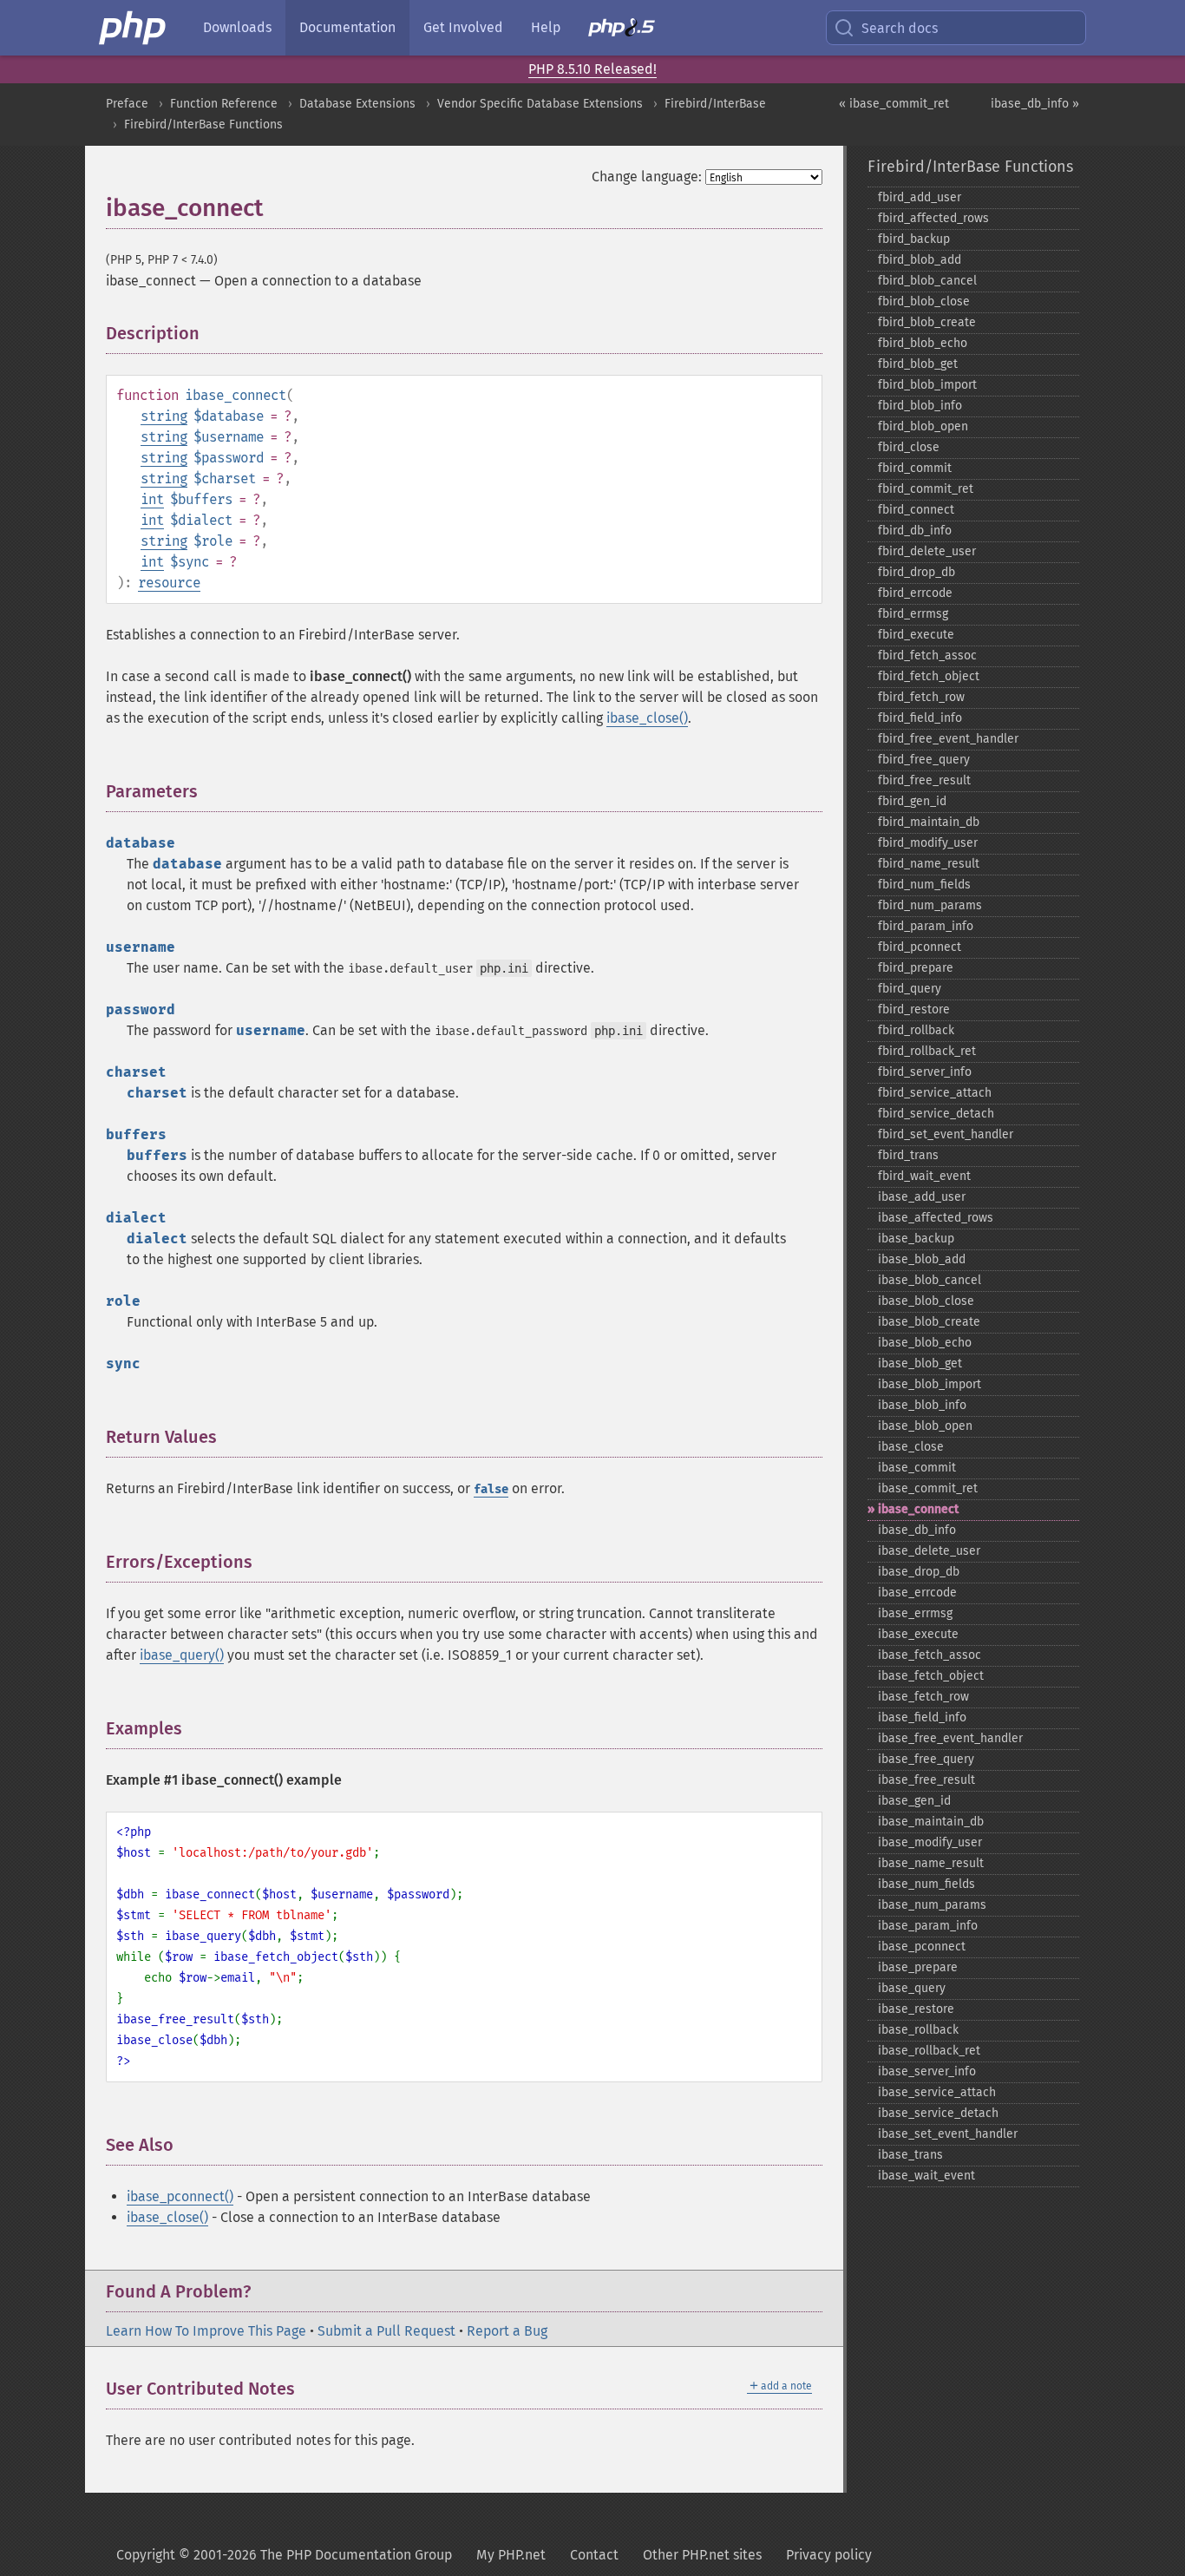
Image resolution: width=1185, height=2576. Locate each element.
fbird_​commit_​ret (926, 489)
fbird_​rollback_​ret (927, 1051)
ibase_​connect (918, 1509)
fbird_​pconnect (920, 947)
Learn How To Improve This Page (206, 2331)
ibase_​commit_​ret (928, 1488)
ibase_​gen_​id (914, 1801)
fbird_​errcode (915, 593)
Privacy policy (829, 2555)
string (164, 416)
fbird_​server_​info (925, 1072)
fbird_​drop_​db (917, 572)
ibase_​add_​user (922, 1197)
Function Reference (224, 104)
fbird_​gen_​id (912, 801)
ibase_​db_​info (917, 1530)
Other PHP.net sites (702, 2555)
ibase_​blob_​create (929, 1322)
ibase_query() (182, 1655)
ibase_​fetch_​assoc (930, 1655)
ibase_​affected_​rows (936, 1218)
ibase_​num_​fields (926, 1884)
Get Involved (463, 27)
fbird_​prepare (916, 968)
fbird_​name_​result (929, 864)
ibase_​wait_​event (926, 2176)
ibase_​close (911, 1447)
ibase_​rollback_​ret (929, 2051)
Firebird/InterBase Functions (203, 125)
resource (169, 583)
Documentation (347, 27)
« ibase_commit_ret (894, 104)
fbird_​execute (916, 635)
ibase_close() (647, 718)
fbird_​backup (914, 239)
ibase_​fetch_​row (923, 1697)
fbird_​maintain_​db (929, 822)
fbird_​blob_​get (918, 364)
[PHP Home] (134, 28)
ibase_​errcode (917, 1593)
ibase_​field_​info (922, 1717)
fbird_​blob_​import (927, 385)
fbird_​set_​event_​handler (946, 1134)
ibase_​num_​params (932, 1905)
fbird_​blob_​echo (923, 343)
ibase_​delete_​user (929, 1551)
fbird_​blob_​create (927, 322)
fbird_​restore (914, 1009)
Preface (127, 104)
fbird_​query (910, 989)
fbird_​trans (908, 1155)
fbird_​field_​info (920, 718)
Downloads (237, 27)
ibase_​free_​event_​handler (950, 1738)
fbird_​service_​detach (936, 1114)
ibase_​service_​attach (937, 2092)
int (152, 499)
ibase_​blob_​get (920, 1363)
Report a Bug (507, 2331)
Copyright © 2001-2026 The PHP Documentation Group (284, 2555)
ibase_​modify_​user (930, 1842)
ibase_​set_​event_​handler (948, 2134)
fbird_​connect (916, 510)
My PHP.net (511, 2555)
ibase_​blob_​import (930, 1384)
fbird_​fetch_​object (929, 676)
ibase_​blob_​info (922, 1405)
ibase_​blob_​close (926, 1301)
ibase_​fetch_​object (931, 1676)
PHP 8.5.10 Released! (592, 69)
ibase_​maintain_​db (931, 1822)
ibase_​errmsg (915, 1613)
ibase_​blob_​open (925, 1426)
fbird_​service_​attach (935, 1093)
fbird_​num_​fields (924, 885)
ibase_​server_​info (927, 2071)
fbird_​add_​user (920, 197)
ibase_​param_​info (928, 1926)
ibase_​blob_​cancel (930, 1280)
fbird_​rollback (916, 1030)
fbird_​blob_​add (920, 260)
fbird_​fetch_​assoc (927, 655)
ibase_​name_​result (931, 1863)
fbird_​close (909, 447)
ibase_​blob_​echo (925, 1343)
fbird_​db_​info (915, 531)
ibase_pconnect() (180, 2196)
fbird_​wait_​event (924, 1176)
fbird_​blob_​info (920, 406)
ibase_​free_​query (926, 1759)
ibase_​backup (916, 1239)
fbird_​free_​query (924, 760)
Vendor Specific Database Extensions (540, 104)
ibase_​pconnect (922, 1947)
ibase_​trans (910, 2155)
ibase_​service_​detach (938, 2113)
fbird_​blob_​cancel (927, 281)
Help (546, 27)
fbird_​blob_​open (923, 426)
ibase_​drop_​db (919, 1572)
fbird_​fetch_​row (921, 697)
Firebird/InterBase (715, 104)
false (491, 1489)
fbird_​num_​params (930, 905)
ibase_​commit (917, 1468)
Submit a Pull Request (386, 2331)
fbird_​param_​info (926, 926)
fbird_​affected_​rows (933, 218)
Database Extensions (357, 104)
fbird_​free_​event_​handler (948, 739)
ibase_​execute (918, 1634)
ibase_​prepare (918, 1967)
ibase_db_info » (1035, 104)
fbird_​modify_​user (928, 843)
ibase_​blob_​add (922, 1259)
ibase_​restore (916, 2009)
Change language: (647, 177)
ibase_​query (912, 1988)
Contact (594, 2555)
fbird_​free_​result (924, 780)
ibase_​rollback (918, 2030)
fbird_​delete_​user (927, 551)
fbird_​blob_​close (924, 302)
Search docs (900, 28)
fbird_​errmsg (913, 614)
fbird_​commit (915, 468)
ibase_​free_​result (926, 1780)
